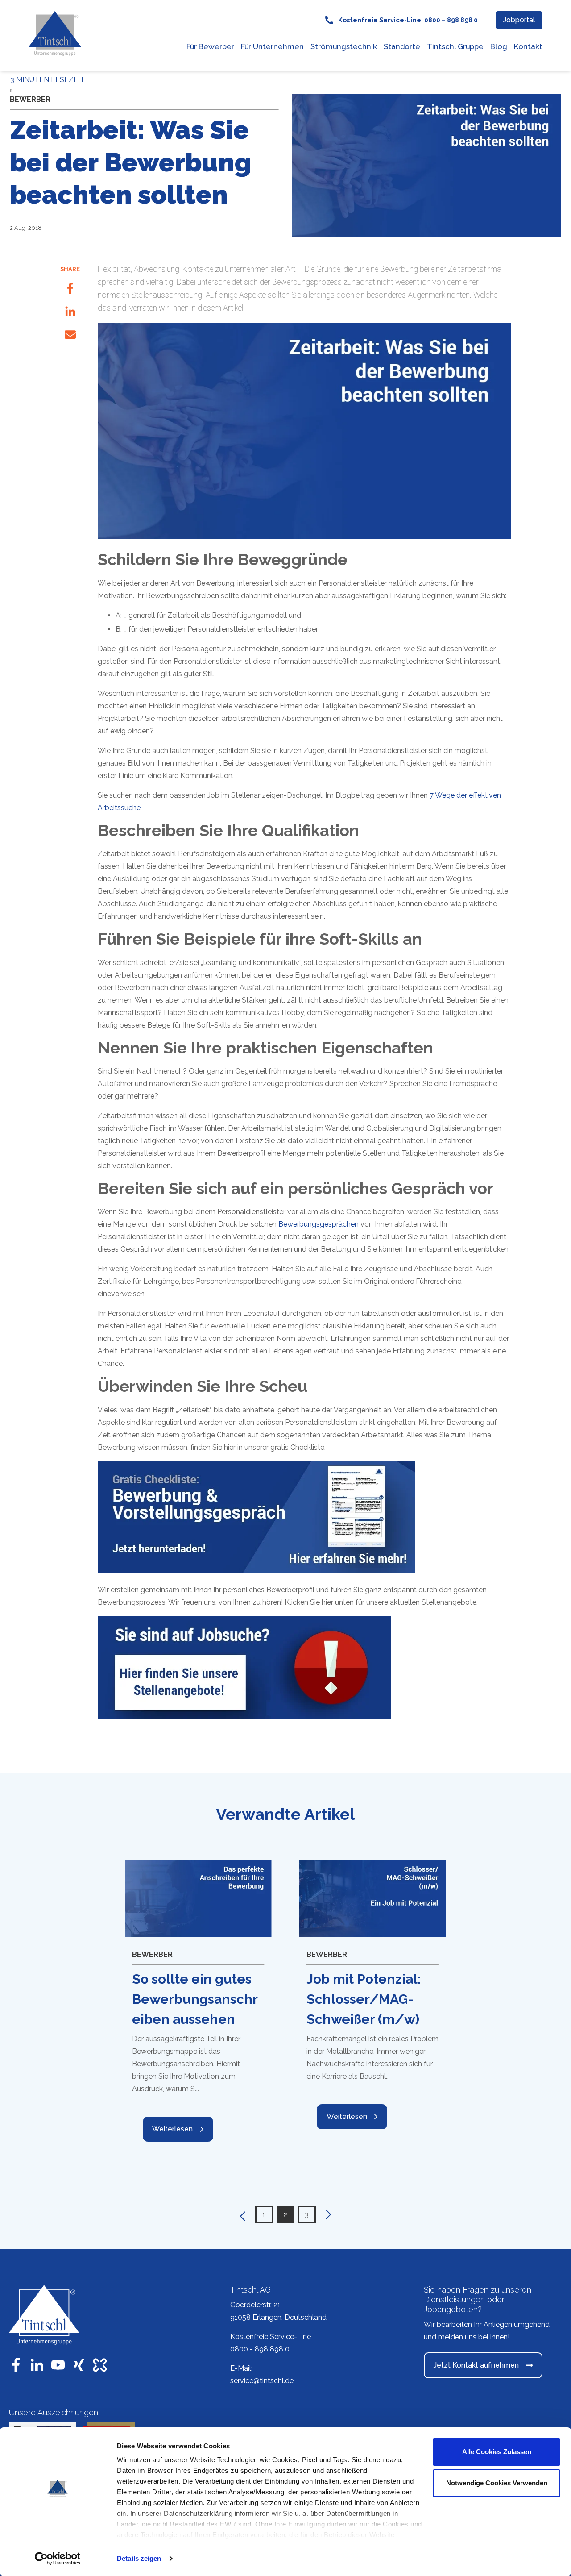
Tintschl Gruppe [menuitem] (455, 46)
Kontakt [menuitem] (528, 46)
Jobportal (519, 20)
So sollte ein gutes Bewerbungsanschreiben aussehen (195, 1999)
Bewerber (30, 99)
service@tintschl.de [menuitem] (262, 2381)
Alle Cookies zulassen (497, 2452)
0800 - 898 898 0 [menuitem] (260, 2349)
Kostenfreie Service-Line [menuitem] (271, 2337)
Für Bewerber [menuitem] (210, 46)
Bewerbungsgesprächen (319, 1224)
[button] (241, 2214)
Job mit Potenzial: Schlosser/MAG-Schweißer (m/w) (364, 1999)
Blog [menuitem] (499, 46)
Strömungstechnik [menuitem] (344, 46)
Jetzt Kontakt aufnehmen (476, 2365)
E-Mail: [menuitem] (241, 2368)
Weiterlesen (172, 2129)
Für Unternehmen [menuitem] (272, 46)
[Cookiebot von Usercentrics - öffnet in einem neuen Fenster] (58, 2559)
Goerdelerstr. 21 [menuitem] (255, 2305)
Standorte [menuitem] (402, 46)
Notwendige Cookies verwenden (497, 2483)
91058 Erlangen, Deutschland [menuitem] (278, 2317)
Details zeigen (139, 2558)
